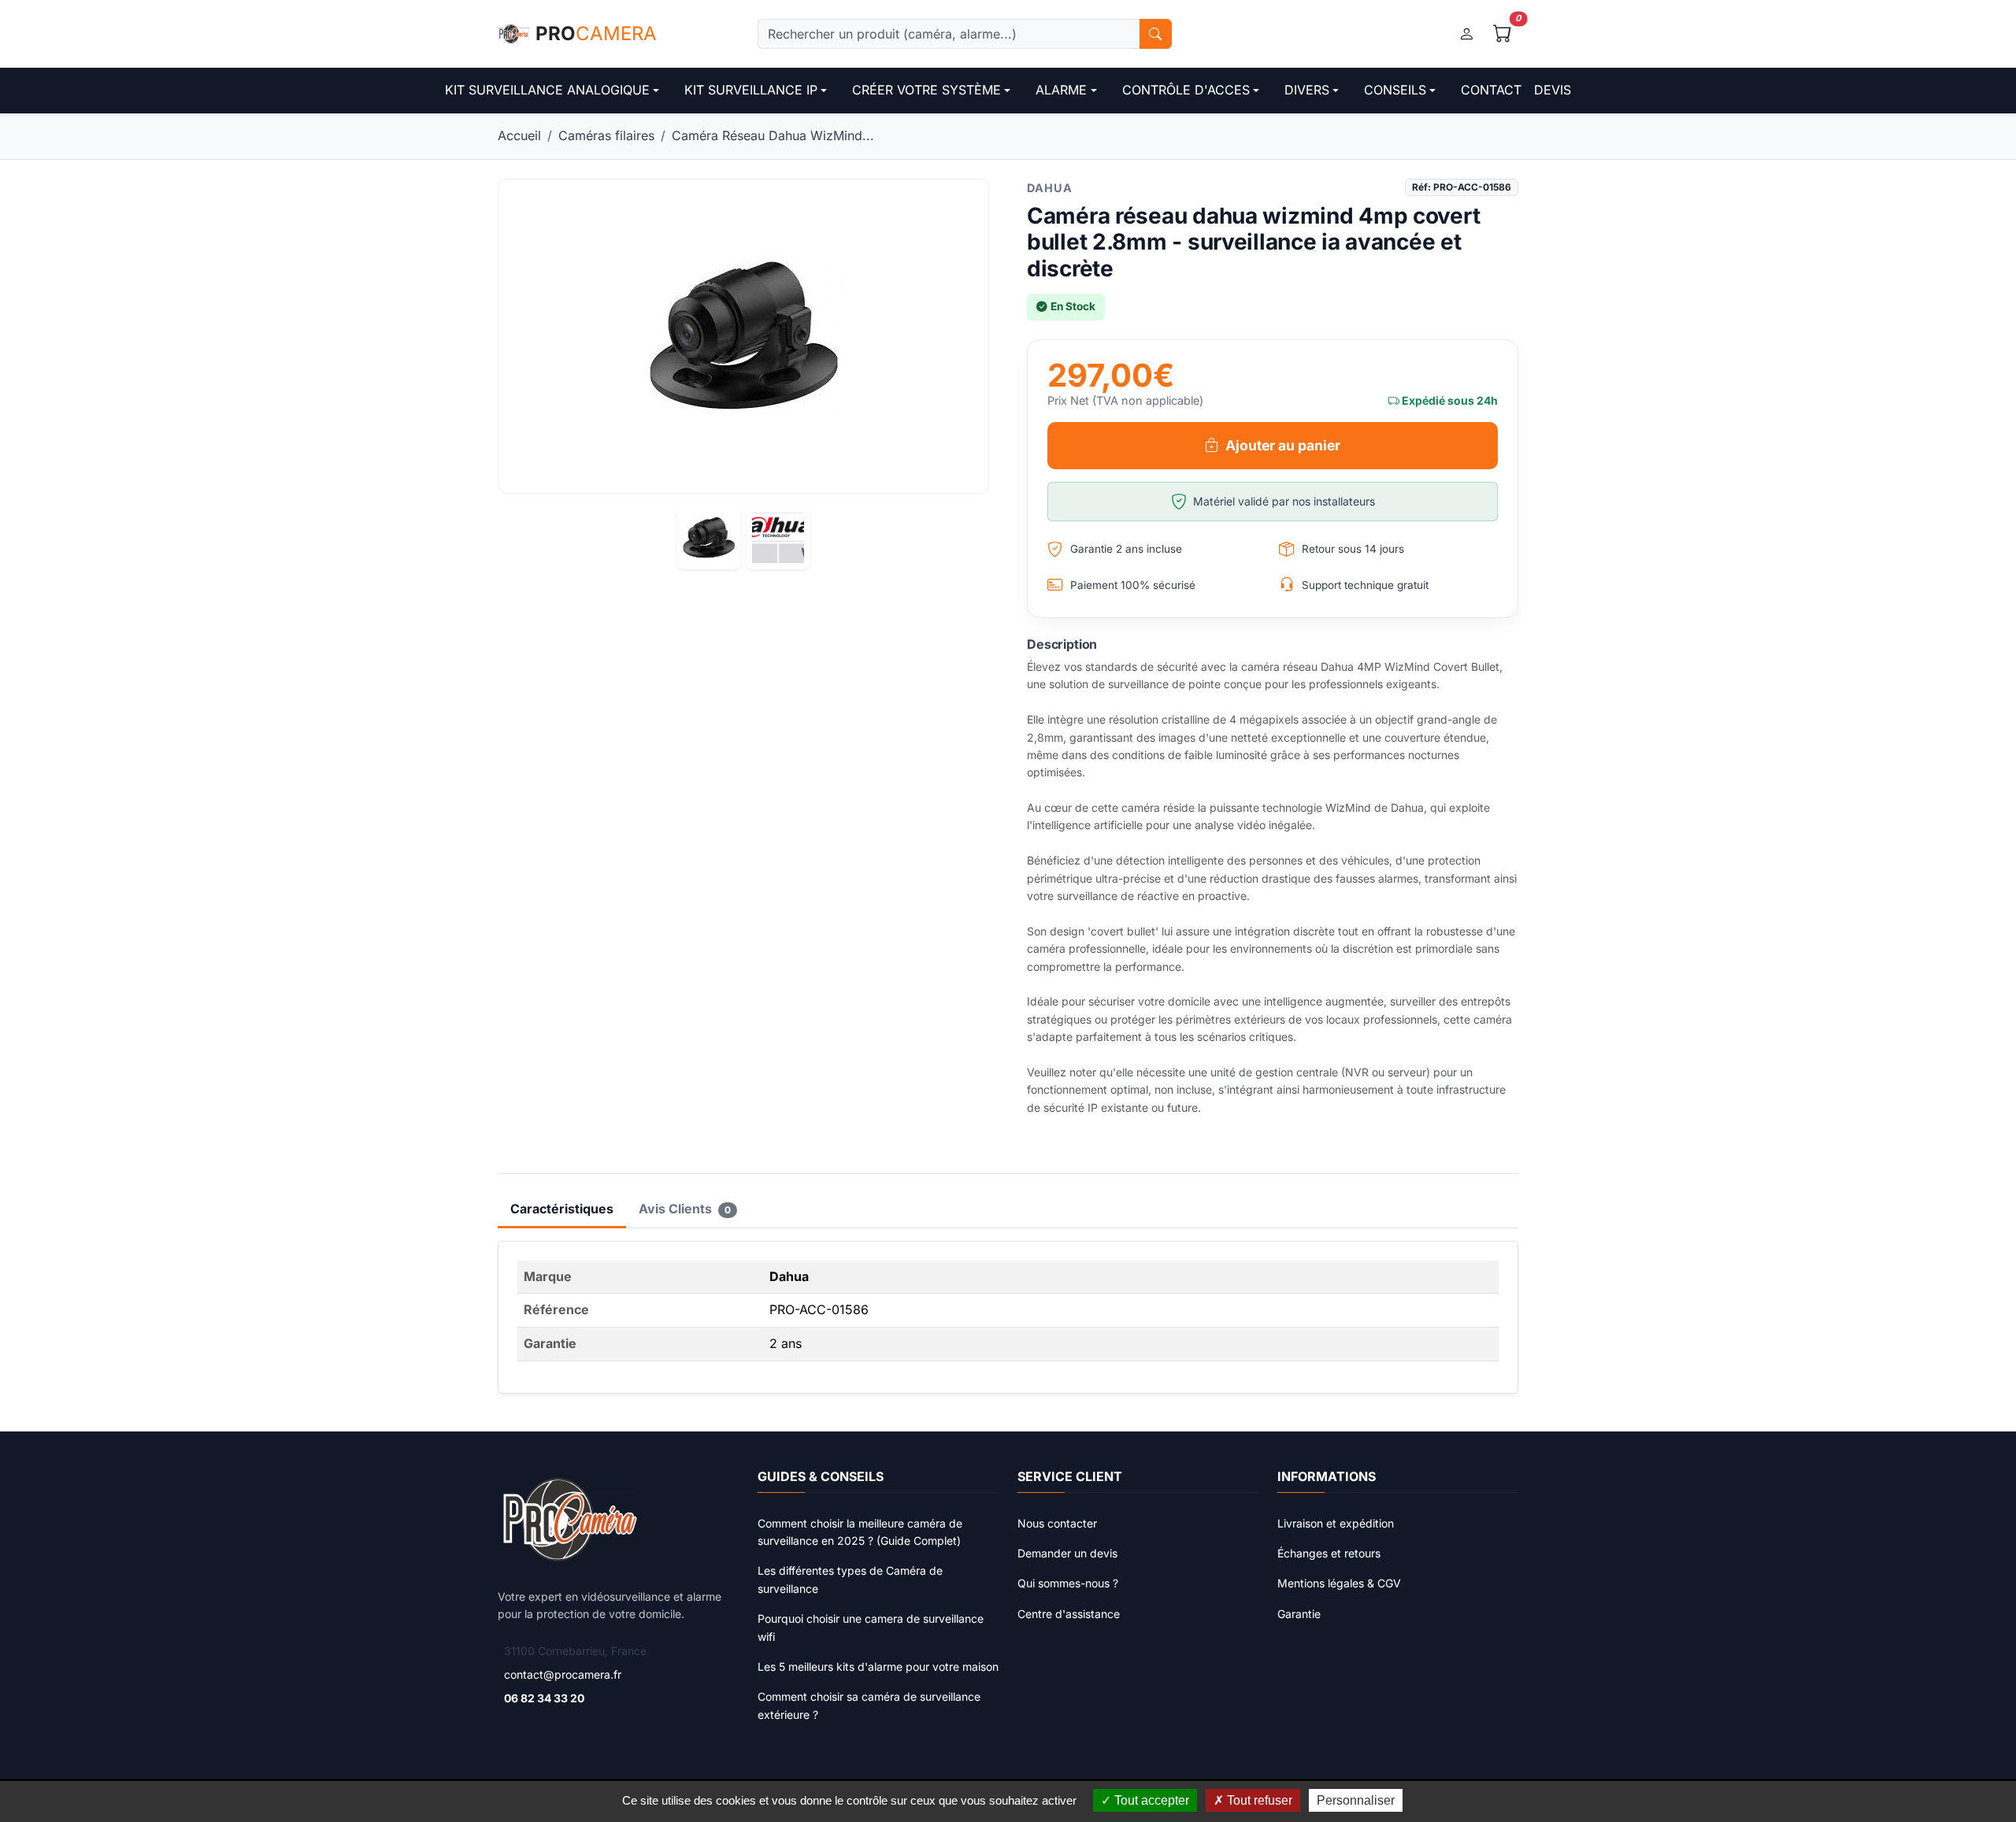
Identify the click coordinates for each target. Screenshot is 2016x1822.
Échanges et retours (1329, 1553)
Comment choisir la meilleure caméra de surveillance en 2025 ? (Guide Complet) (860, 1532)
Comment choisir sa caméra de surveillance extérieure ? (869, 1705)
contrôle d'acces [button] (1186, 90)
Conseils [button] (1395, 90)
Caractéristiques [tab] (562, 1209)
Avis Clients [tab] (685, 1209)
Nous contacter (1057, 1523)
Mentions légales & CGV (1339, 1583)
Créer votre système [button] (926, 90)
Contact (1491, 90)
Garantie (1299, 1614)
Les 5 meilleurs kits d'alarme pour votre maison (878, 1666)
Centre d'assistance (1069, 1614)
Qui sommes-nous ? (1068, 1583)
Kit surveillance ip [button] (751, 90)
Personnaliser (1356, 1800)
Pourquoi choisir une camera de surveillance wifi (871, 1627)
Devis (1553, 90)
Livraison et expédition (1336, 1523)
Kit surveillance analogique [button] (547, 90)
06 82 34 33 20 (544, 1698)
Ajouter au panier (1283, 445)
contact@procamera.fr (563, 1674)
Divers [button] (1307, 90)
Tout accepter (1150, 1800)
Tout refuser (1258, 1800)
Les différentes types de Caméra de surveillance (850, 1579)
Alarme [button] (1061, 90)
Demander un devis (1067, 1553)
